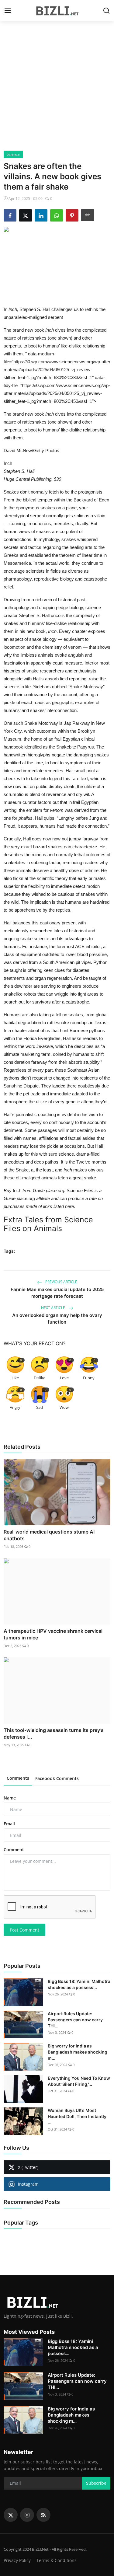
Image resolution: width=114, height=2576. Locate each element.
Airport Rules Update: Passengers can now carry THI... (75, 2020)
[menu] (8, 11)
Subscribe (96, 2483)
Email (9, 1824)
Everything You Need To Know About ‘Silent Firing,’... (79, 2081)
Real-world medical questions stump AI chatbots (49, 1535)
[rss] (43, 2515)
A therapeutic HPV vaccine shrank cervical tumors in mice (53, 1634)
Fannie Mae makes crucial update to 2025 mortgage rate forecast (57, 1293)
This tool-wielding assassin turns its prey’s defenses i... (54, 1733)
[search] (106, 11)
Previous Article (61, 1282)
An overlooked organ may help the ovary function (57, 1319)
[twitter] (11, 2515)
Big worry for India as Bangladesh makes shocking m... (78, 2052)
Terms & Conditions (57, 2560)
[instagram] (27, 2515)
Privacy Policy (17, 2560)
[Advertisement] (57, 91)
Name (10, 1798)
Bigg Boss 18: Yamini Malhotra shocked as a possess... (79, 1984)
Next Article (54, 1308)
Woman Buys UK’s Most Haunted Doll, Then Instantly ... (77, 2116)
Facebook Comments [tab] (57, 1778)
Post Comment (24, 1930)
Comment (14, 1850)
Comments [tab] (18, 1778)
